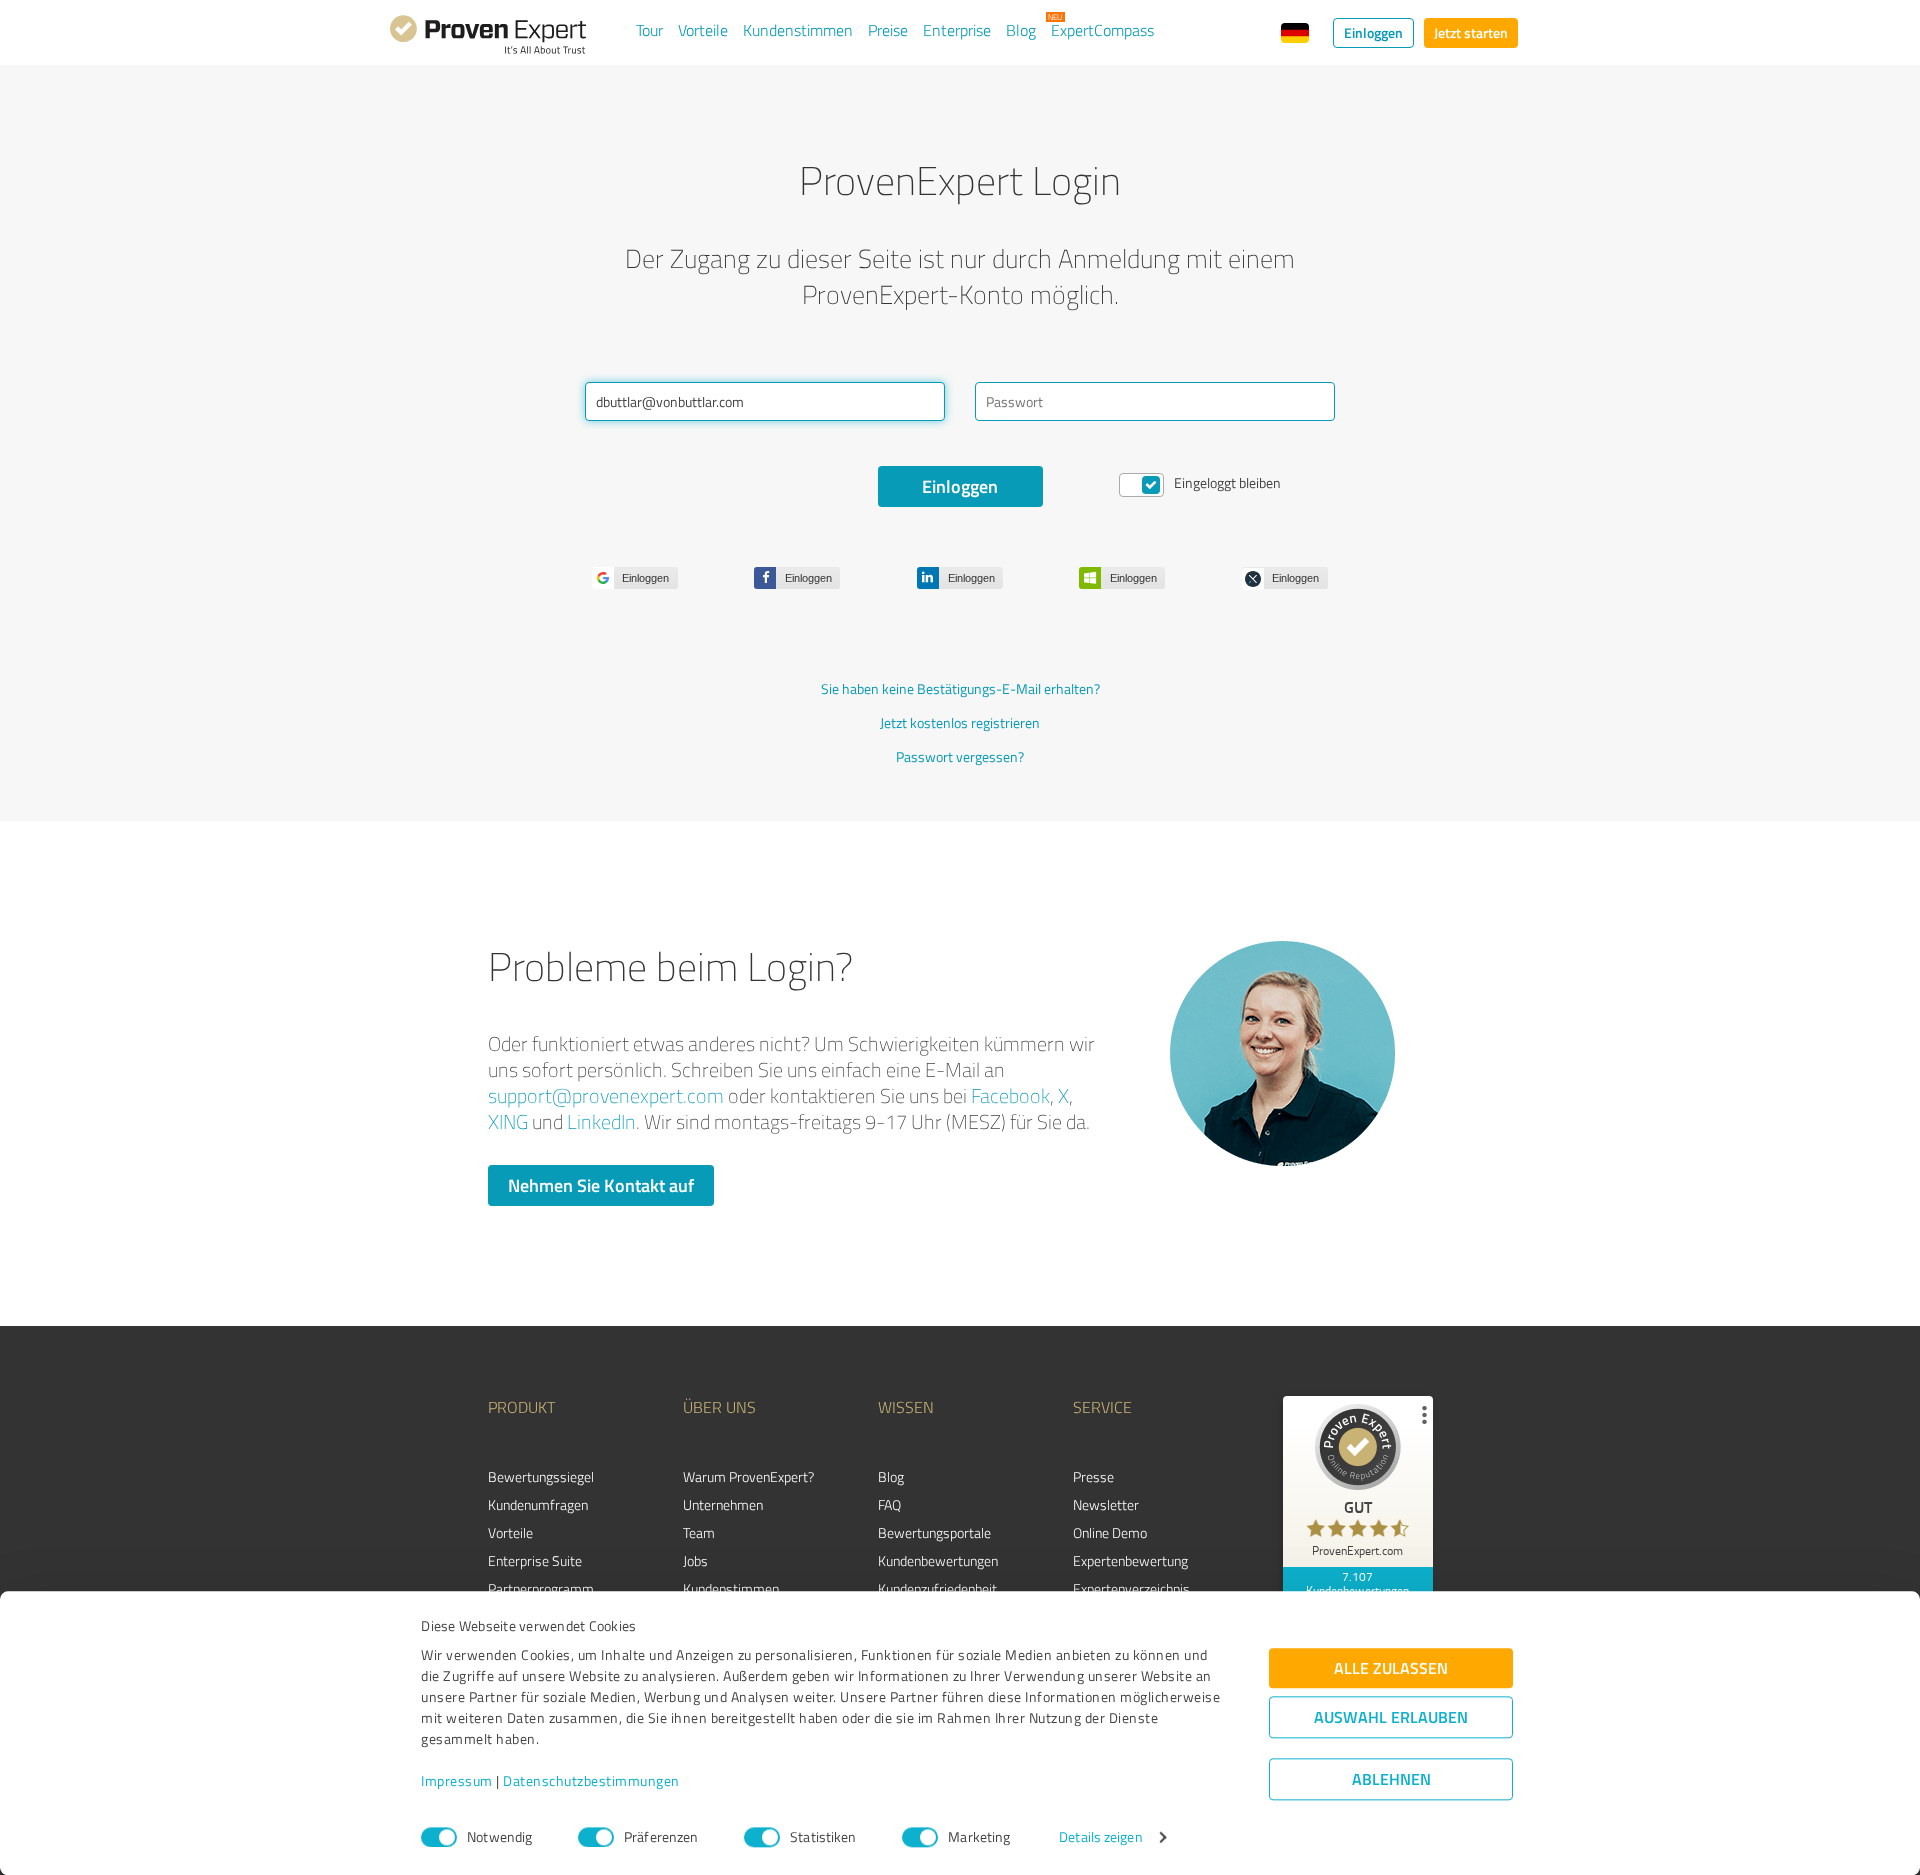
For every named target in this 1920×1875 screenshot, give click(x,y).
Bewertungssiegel (541, 1476)
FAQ (889, 1504)
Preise (888, 30)
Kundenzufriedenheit (937, 1588)
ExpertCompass (1102, 30)
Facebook (1010, 1095)
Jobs (695, 1560)
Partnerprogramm (541, 1588)
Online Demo (1110, 1532)
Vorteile (703, 30)
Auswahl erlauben (1391, 1717)
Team (699, 1532)
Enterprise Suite (535, 1560)
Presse (1093, 1476)
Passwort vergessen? (960, 756)
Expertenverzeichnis (1131, 1588)
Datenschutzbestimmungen (591, 1781)
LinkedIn (601, 1121)
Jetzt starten (1471, 32)
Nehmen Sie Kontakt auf (601, 1185)
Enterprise (957, 30)
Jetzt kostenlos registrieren (960, 722)
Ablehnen (1391, 1779)
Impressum (457, 1781)
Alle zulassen (1391, 1668)
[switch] (596, 1837)
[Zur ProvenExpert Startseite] (488, 38)
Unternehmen (723, 1504)
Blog (1021, 30)
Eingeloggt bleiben (1227, 482)
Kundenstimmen (798, 30)
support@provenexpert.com (606, 1095)
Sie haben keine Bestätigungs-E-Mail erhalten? (960, 688)
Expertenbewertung (1130, 1560)
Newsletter (1106, 1504)
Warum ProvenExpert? (748, 1476)
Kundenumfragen (538, 1504)
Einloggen (1373, 32)
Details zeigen (1100, 1837)
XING (508, 1121)
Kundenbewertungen (938, 1560)
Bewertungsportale (934, 1532)
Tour (649, 30)
